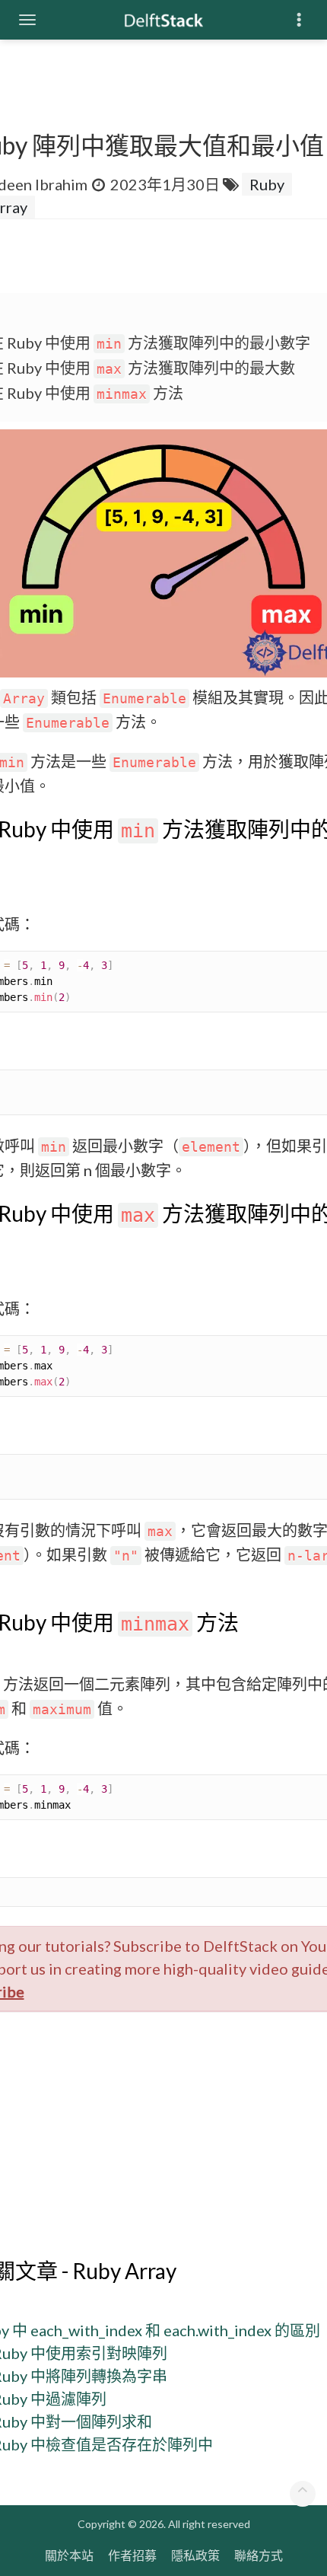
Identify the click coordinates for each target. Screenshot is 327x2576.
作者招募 (132, 2555)
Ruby (267, 184)
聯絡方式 (259, 2555)
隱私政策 (195, 2555)
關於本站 (69, 2555)
